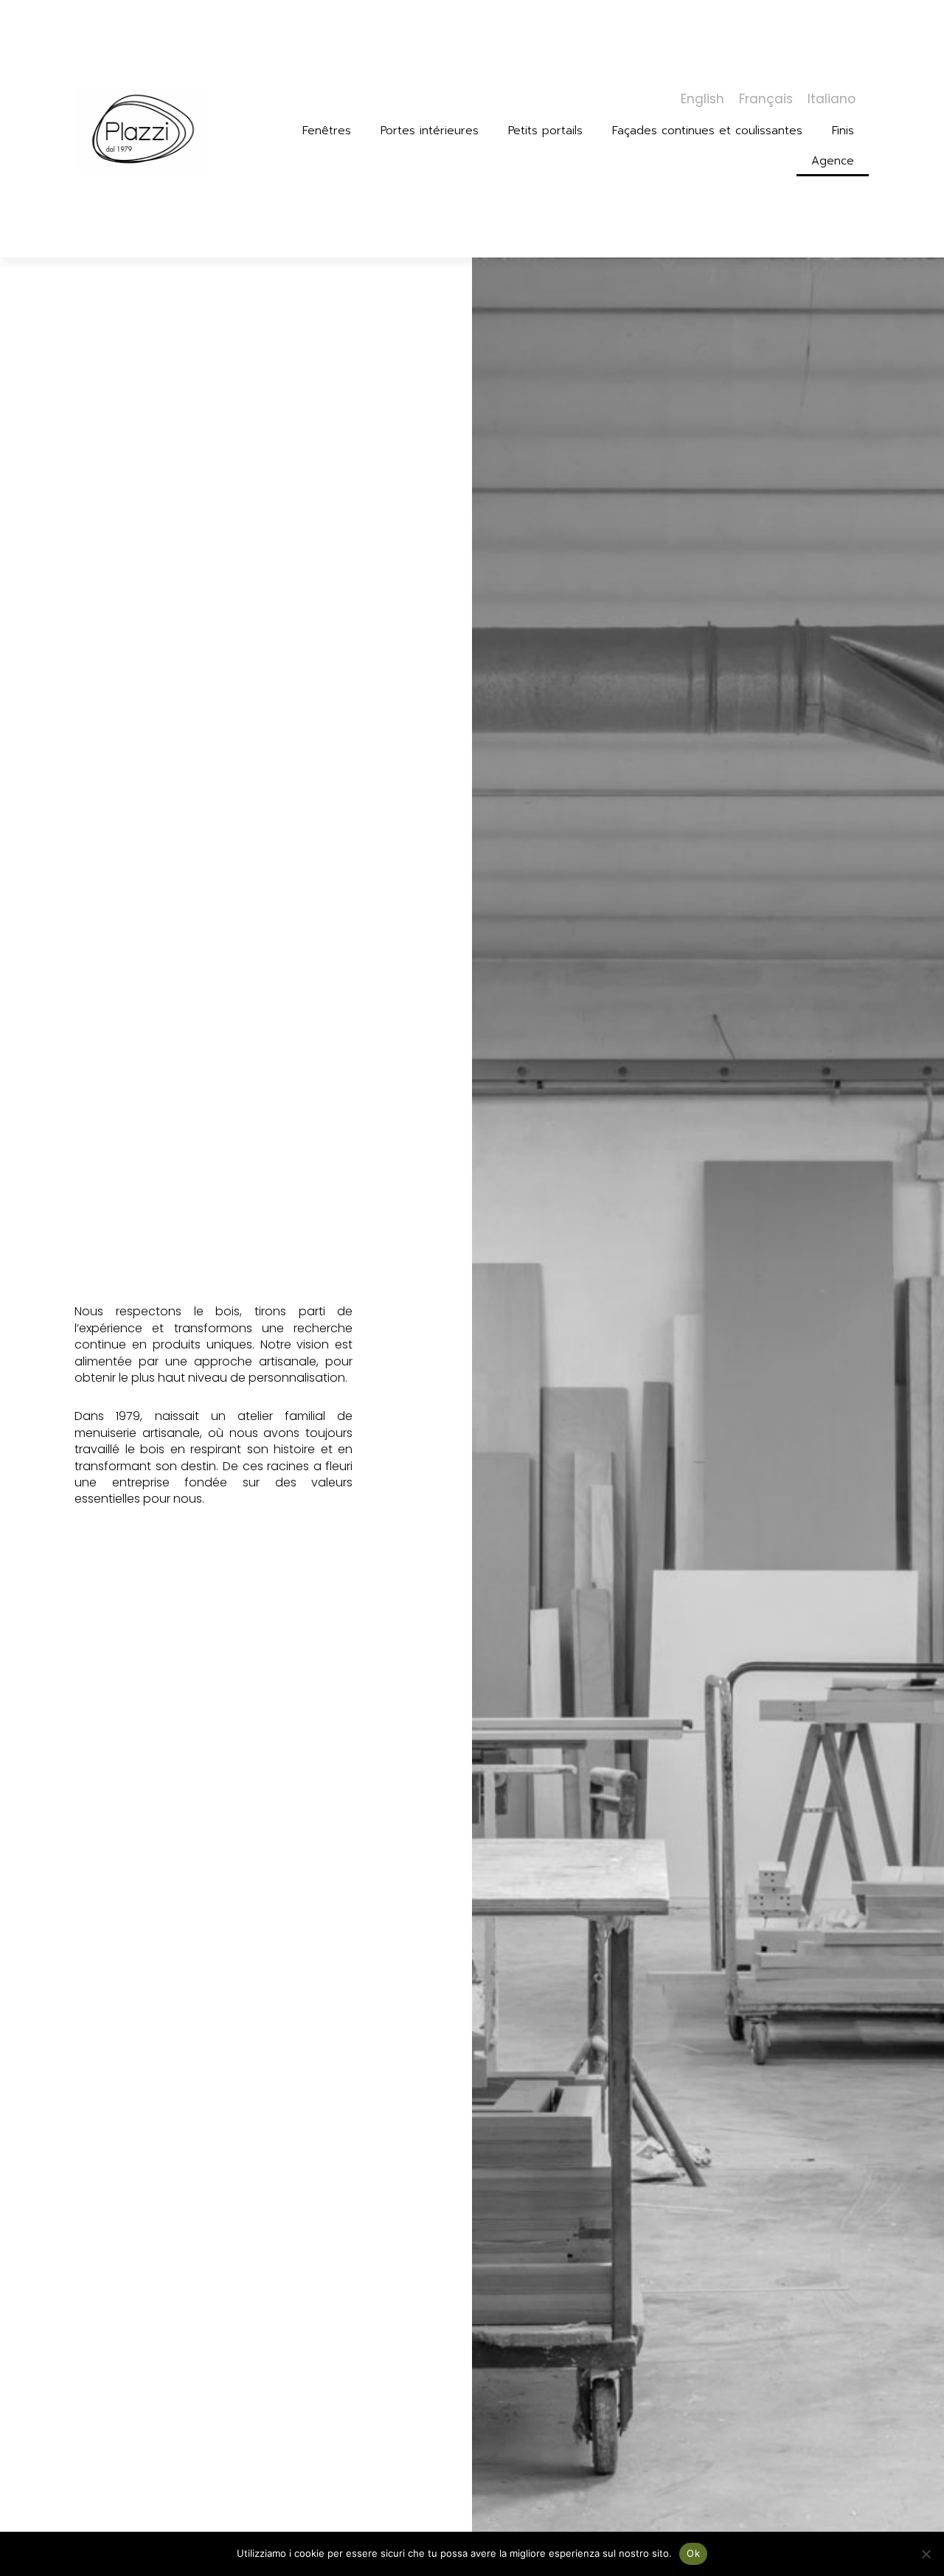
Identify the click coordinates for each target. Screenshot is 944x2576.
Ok (693, 2553)
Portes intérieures (430, 131)
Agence (833, 161)
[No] (926, 2554)
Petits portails (545, 131)
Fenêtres (327, 131)
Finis (843, 131)
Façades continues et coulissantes (707, 131)
